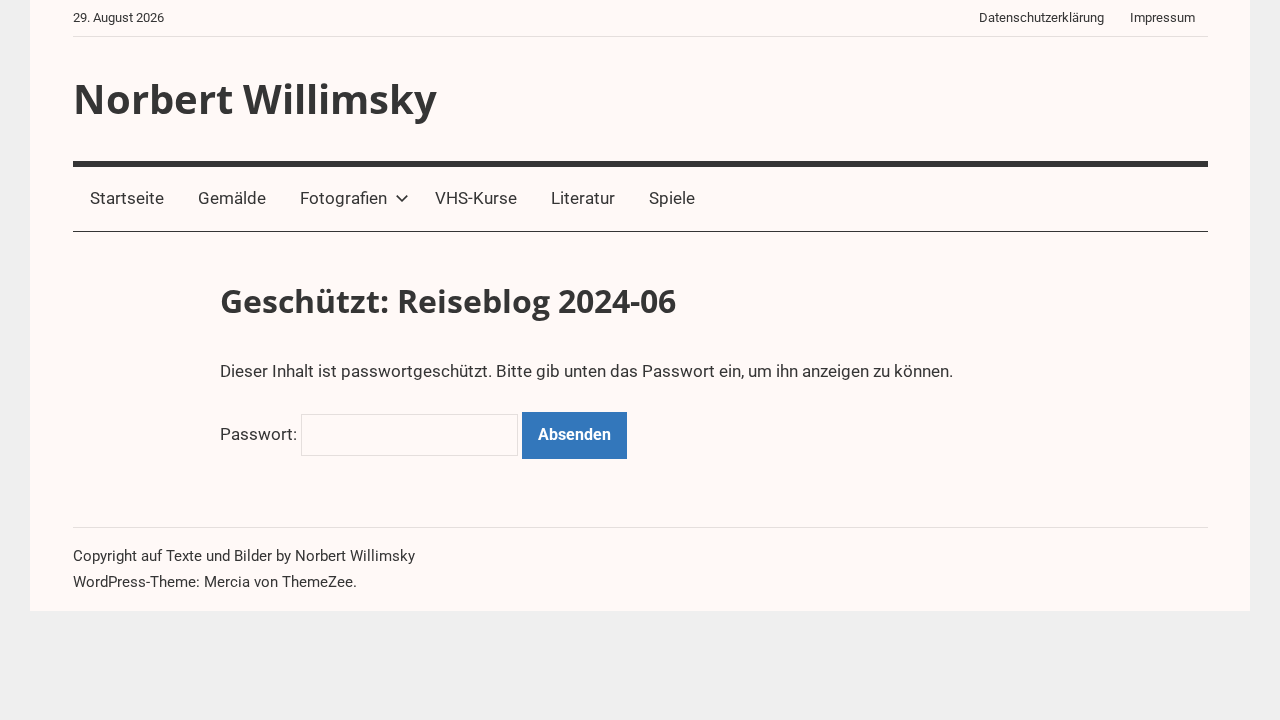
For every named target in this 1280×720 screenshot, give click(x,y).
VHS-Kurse (476, 198)
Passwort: (260, 434)
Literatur (583, 198)
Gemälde (232, 198)
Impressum (1162, 17)
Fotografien (343, 198)
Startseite (127, 198)
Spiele (672, 198)
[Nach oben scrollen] (1242, 682)
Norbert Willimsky (255, 98)
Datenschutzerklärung (1041, 17)
